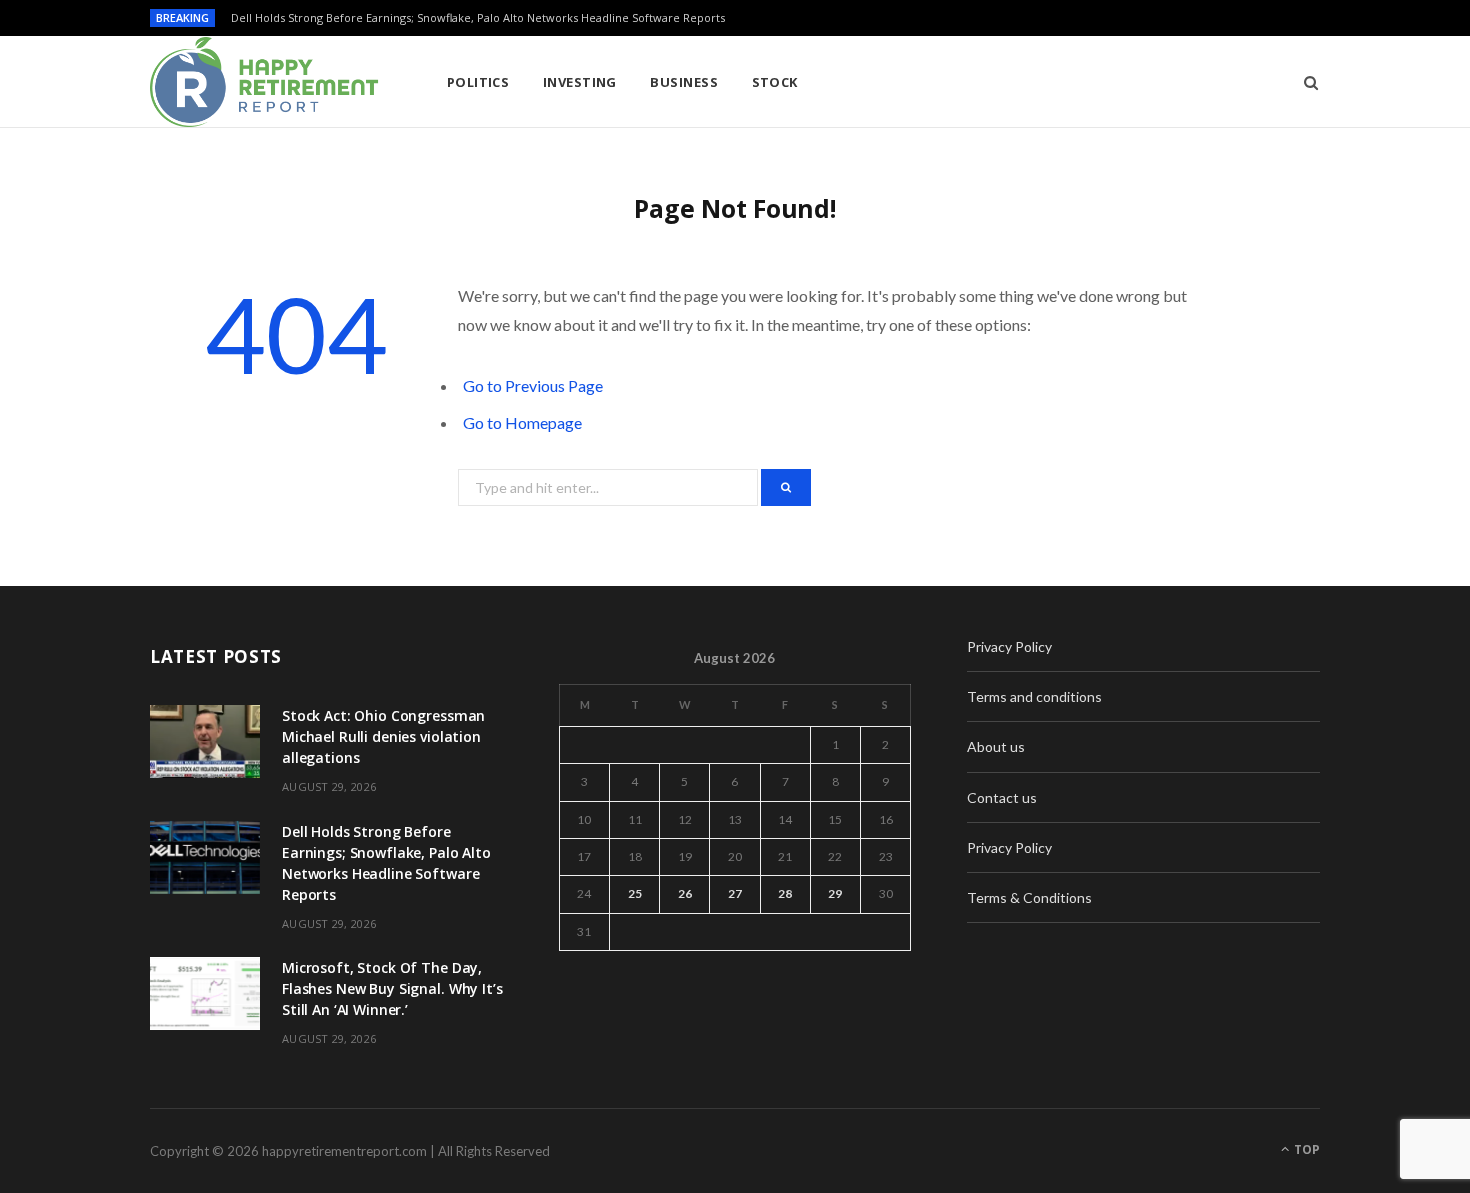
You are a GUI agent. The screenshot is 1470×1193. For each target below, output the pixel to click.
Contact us (1002, 797)
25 (635, 893)
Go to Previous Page (533, 385)
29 (835, 893)
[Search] (1304, 82)
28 (785, 893)
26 (685, 893)
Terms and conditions (1034, 696)
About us (996, 746)
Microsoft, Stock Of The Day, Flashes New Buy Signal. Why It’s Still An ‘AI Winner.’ (392, 988)
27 (735, 893)
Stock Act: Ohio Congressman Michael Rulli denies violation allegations (383, 736)
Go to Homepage (522, 422)
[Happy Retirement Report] (266, 82)
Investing (580, 82)
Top (1305, 1149)
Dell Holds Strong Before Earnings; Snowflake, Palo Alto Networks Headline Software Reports (478, 18)
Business (684, 82)
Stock (775, 82)
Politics (478, 82)
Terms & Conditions (1029, 897)
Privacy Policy (1009, 646)
